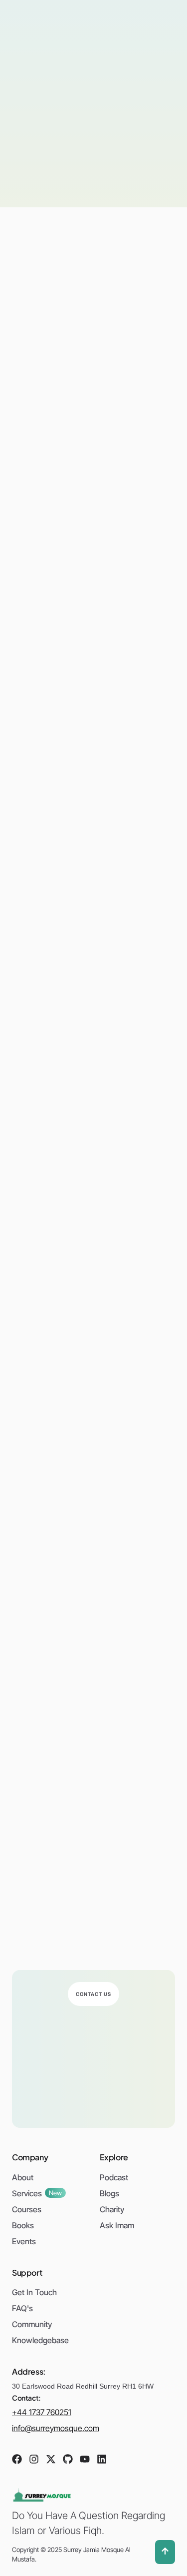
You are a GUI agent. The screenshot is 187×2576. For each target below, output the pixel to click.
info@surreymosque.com (56, 2428)
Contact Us (93, 1994)
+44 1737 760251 (42, 2412)
